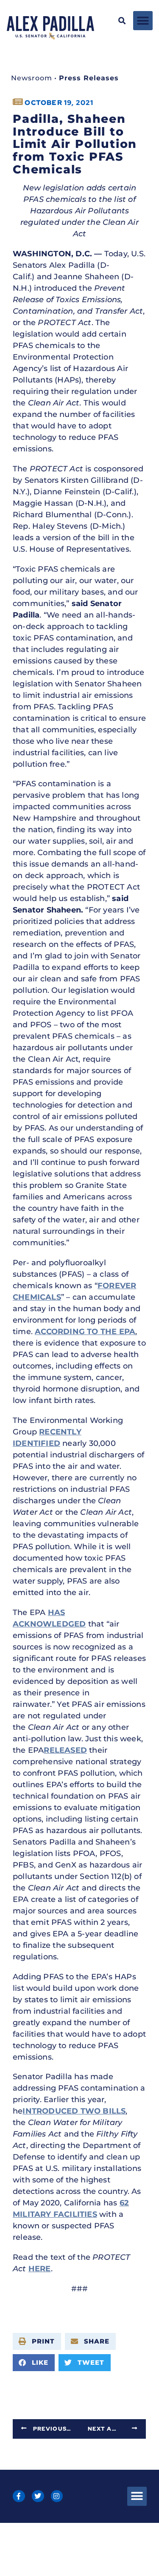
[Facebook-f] (19, 2496)
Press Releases (89, 78)
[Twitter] (38, 2496)
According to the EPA (85, 1332)
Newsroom (32, 78)
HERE (40, 2269)
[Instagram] (57, 2496)
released (65, 1750)
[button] (122, 21)
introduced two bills (74, 2111)
